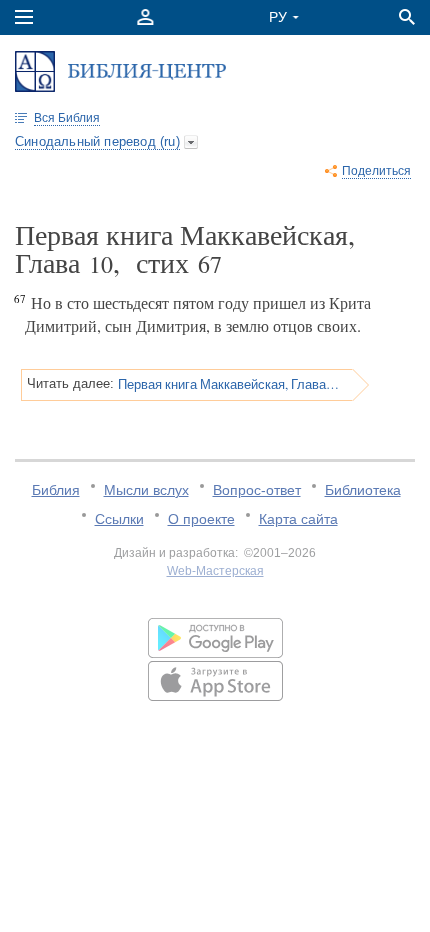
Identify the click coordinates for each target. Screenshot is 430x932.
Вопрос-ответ (257, 490)
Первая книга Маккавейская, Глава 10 (228, 384)
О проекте (201, 519)
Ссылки (119, 519)
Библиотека (363, 490)
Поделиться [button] (376, 171)
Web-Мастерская (215, 571)
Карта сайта (298, 519)
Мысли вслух (146, 490)
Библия (56, 490)
